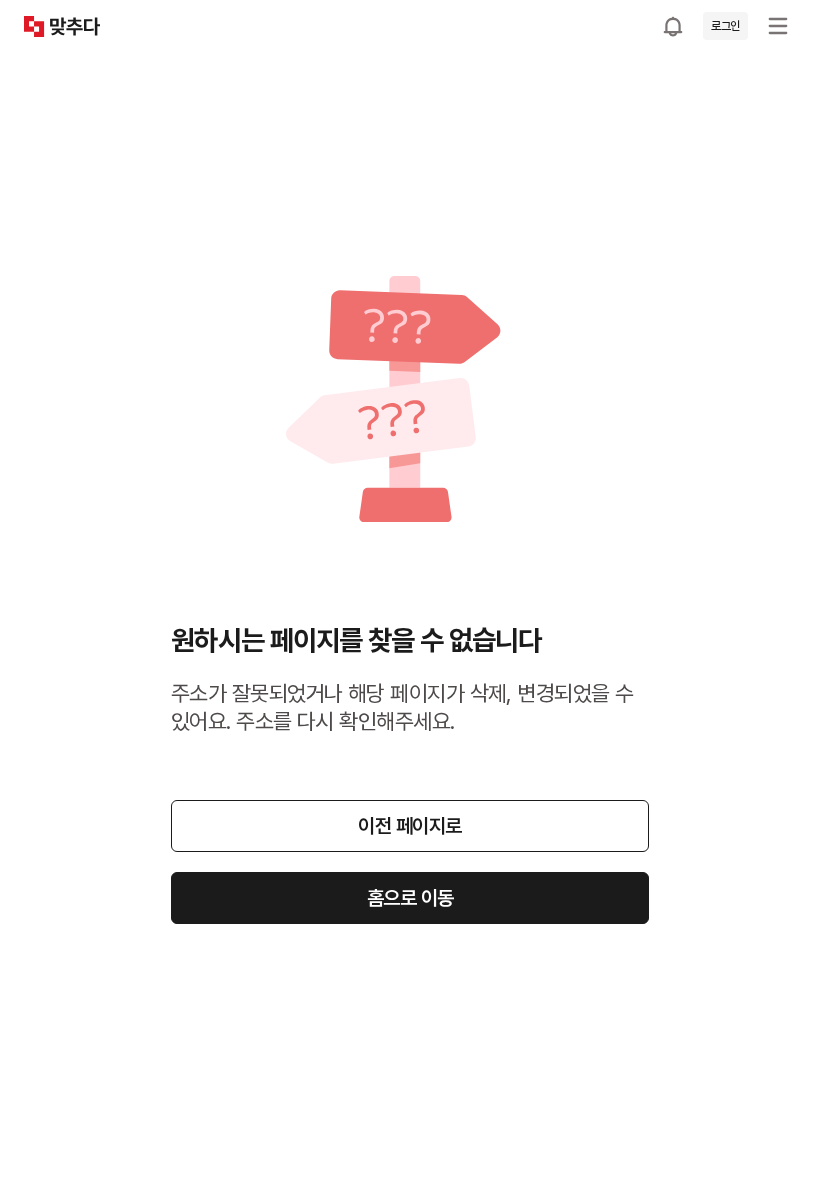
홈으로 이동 (410, 898)
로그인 (725, 26)
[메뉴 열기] (778, 26)
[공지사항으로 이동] (673, 26)
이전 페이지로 (410, 826)
